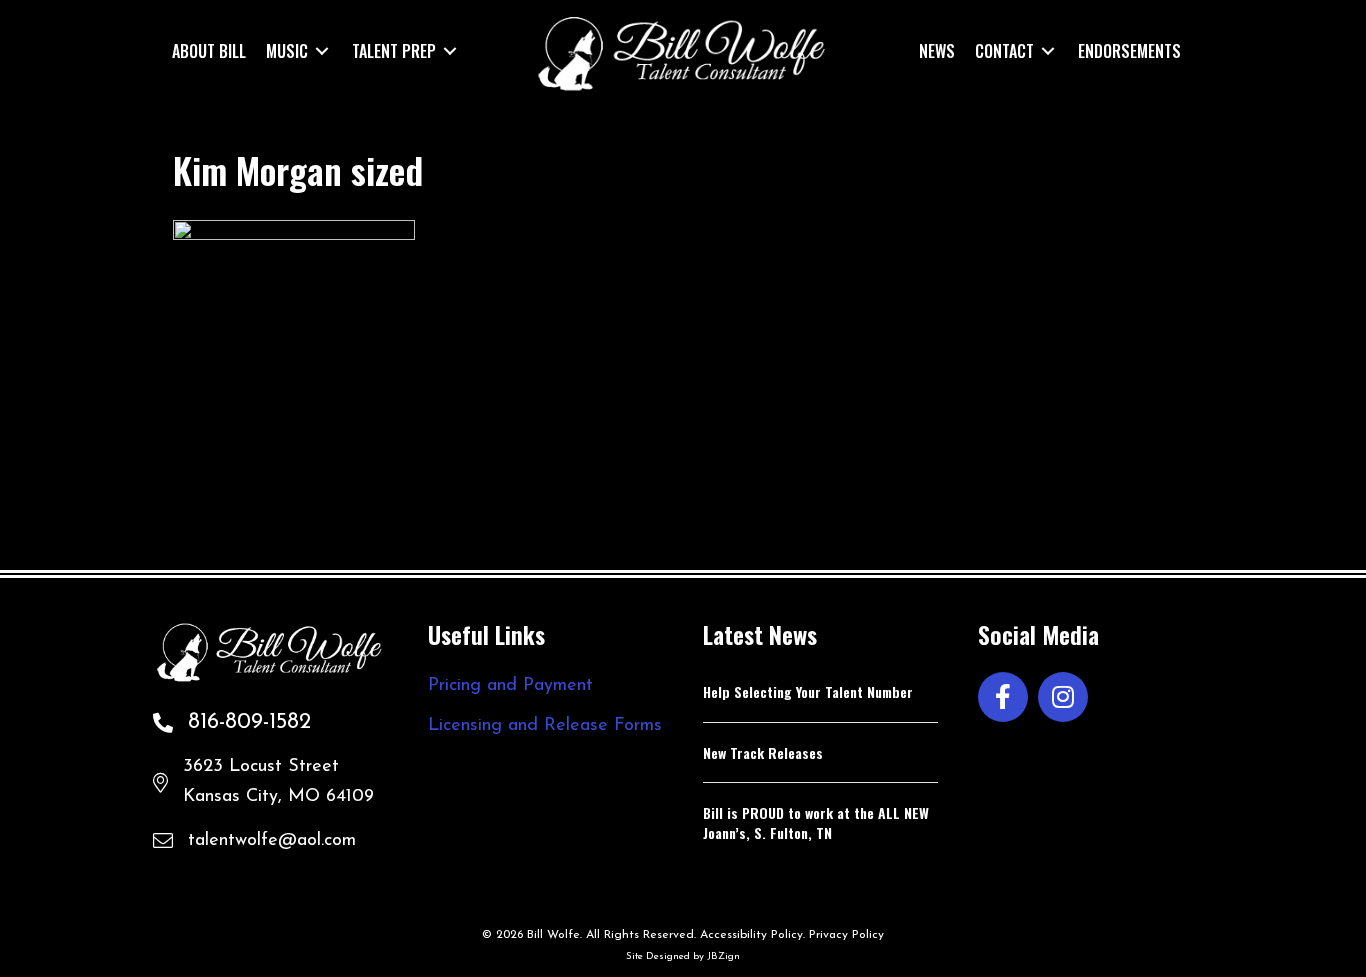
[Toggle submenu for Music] (322, 50)
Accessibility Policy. (752, 935)
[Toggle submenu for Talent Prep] (450, 50)
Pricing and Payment (510, 686)
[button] (1003, 697)
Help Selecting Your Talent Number (808, 691)
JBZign (723, 956)
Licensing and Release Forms (545, 726)
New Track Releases (763, 752)
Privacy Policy (846, 935)
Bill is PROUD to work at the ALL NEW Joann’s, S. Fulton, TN (816, 822)
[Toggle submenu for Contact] (1048, 50)
